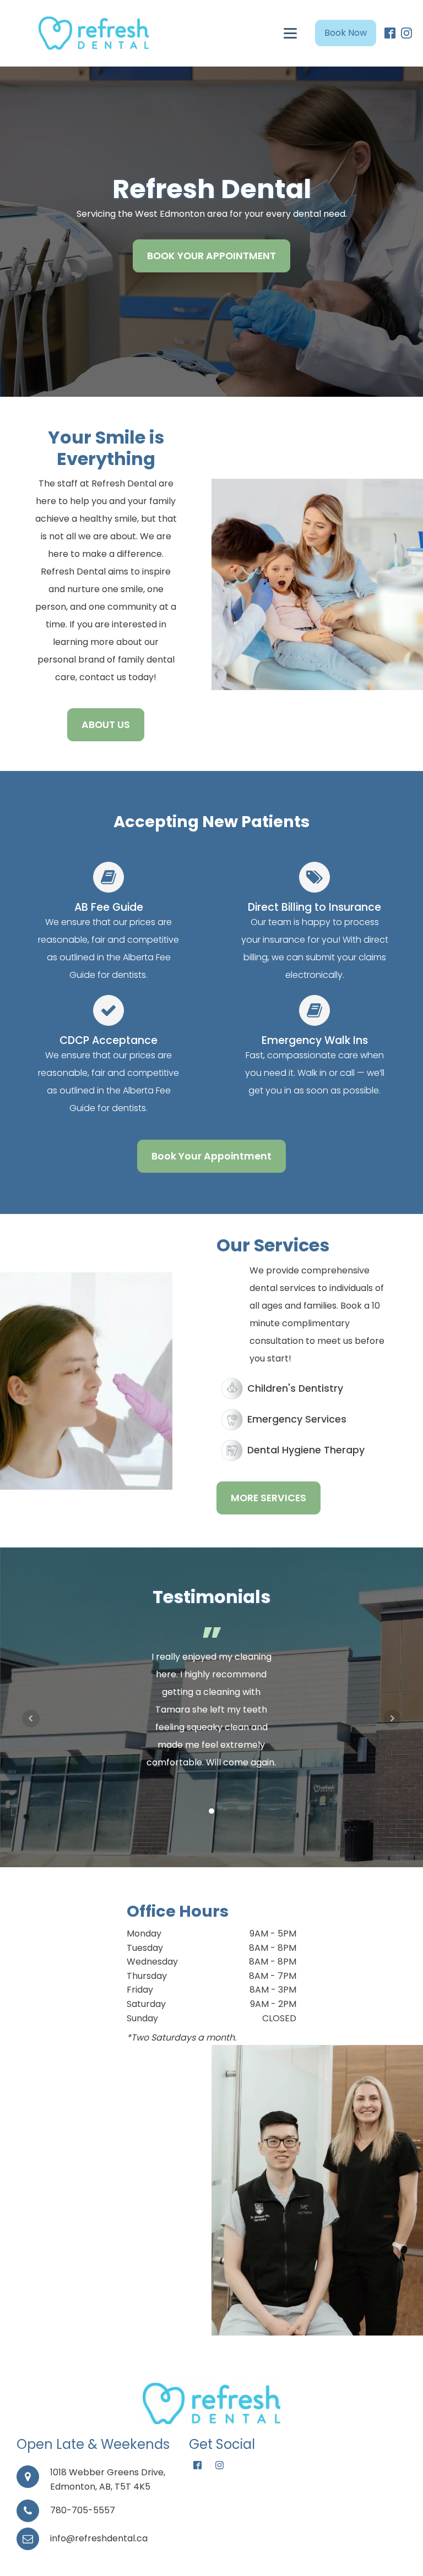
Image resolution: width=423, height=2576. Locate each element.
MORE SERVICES (269, 1498)
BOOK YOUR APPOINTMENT (211, 256)
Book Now (346, 33)
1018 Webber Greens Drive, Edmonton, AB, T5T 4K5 (108, 2479)
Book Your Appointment (211, 1156)
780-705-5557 (83, 2510)
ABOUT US (106, 725)
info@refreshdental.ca (99, 2538)
